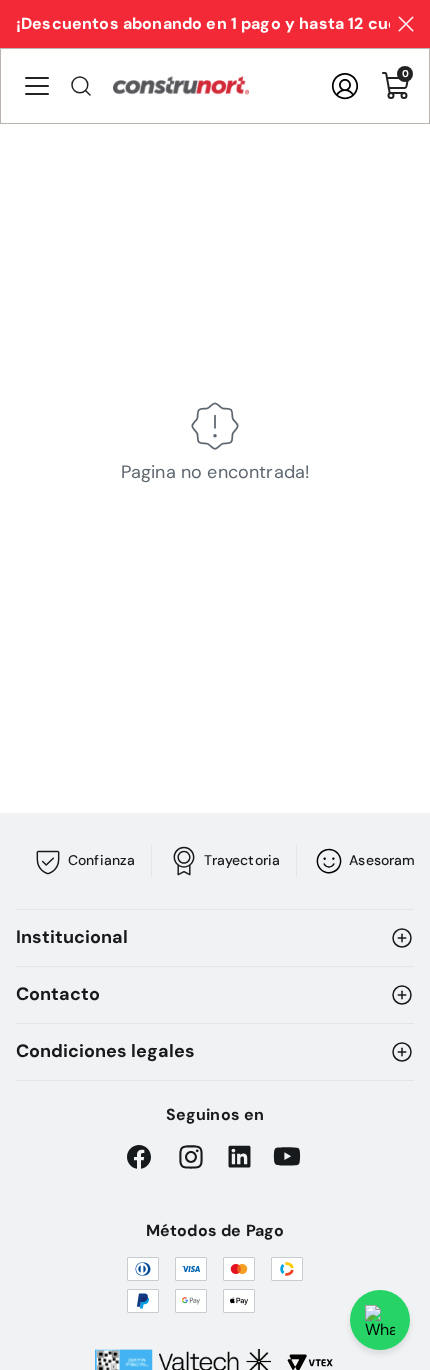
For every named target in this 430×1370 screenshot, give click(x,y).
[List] (43, 86)
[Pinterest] (239, 1157)
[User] (345, 86)
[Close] (406, 24)
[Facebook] (143, 1157)
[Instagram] (191, 1157)
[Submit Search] (81, 86)
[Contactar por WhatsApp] (380, 1320)
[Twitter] (287, 1157)
